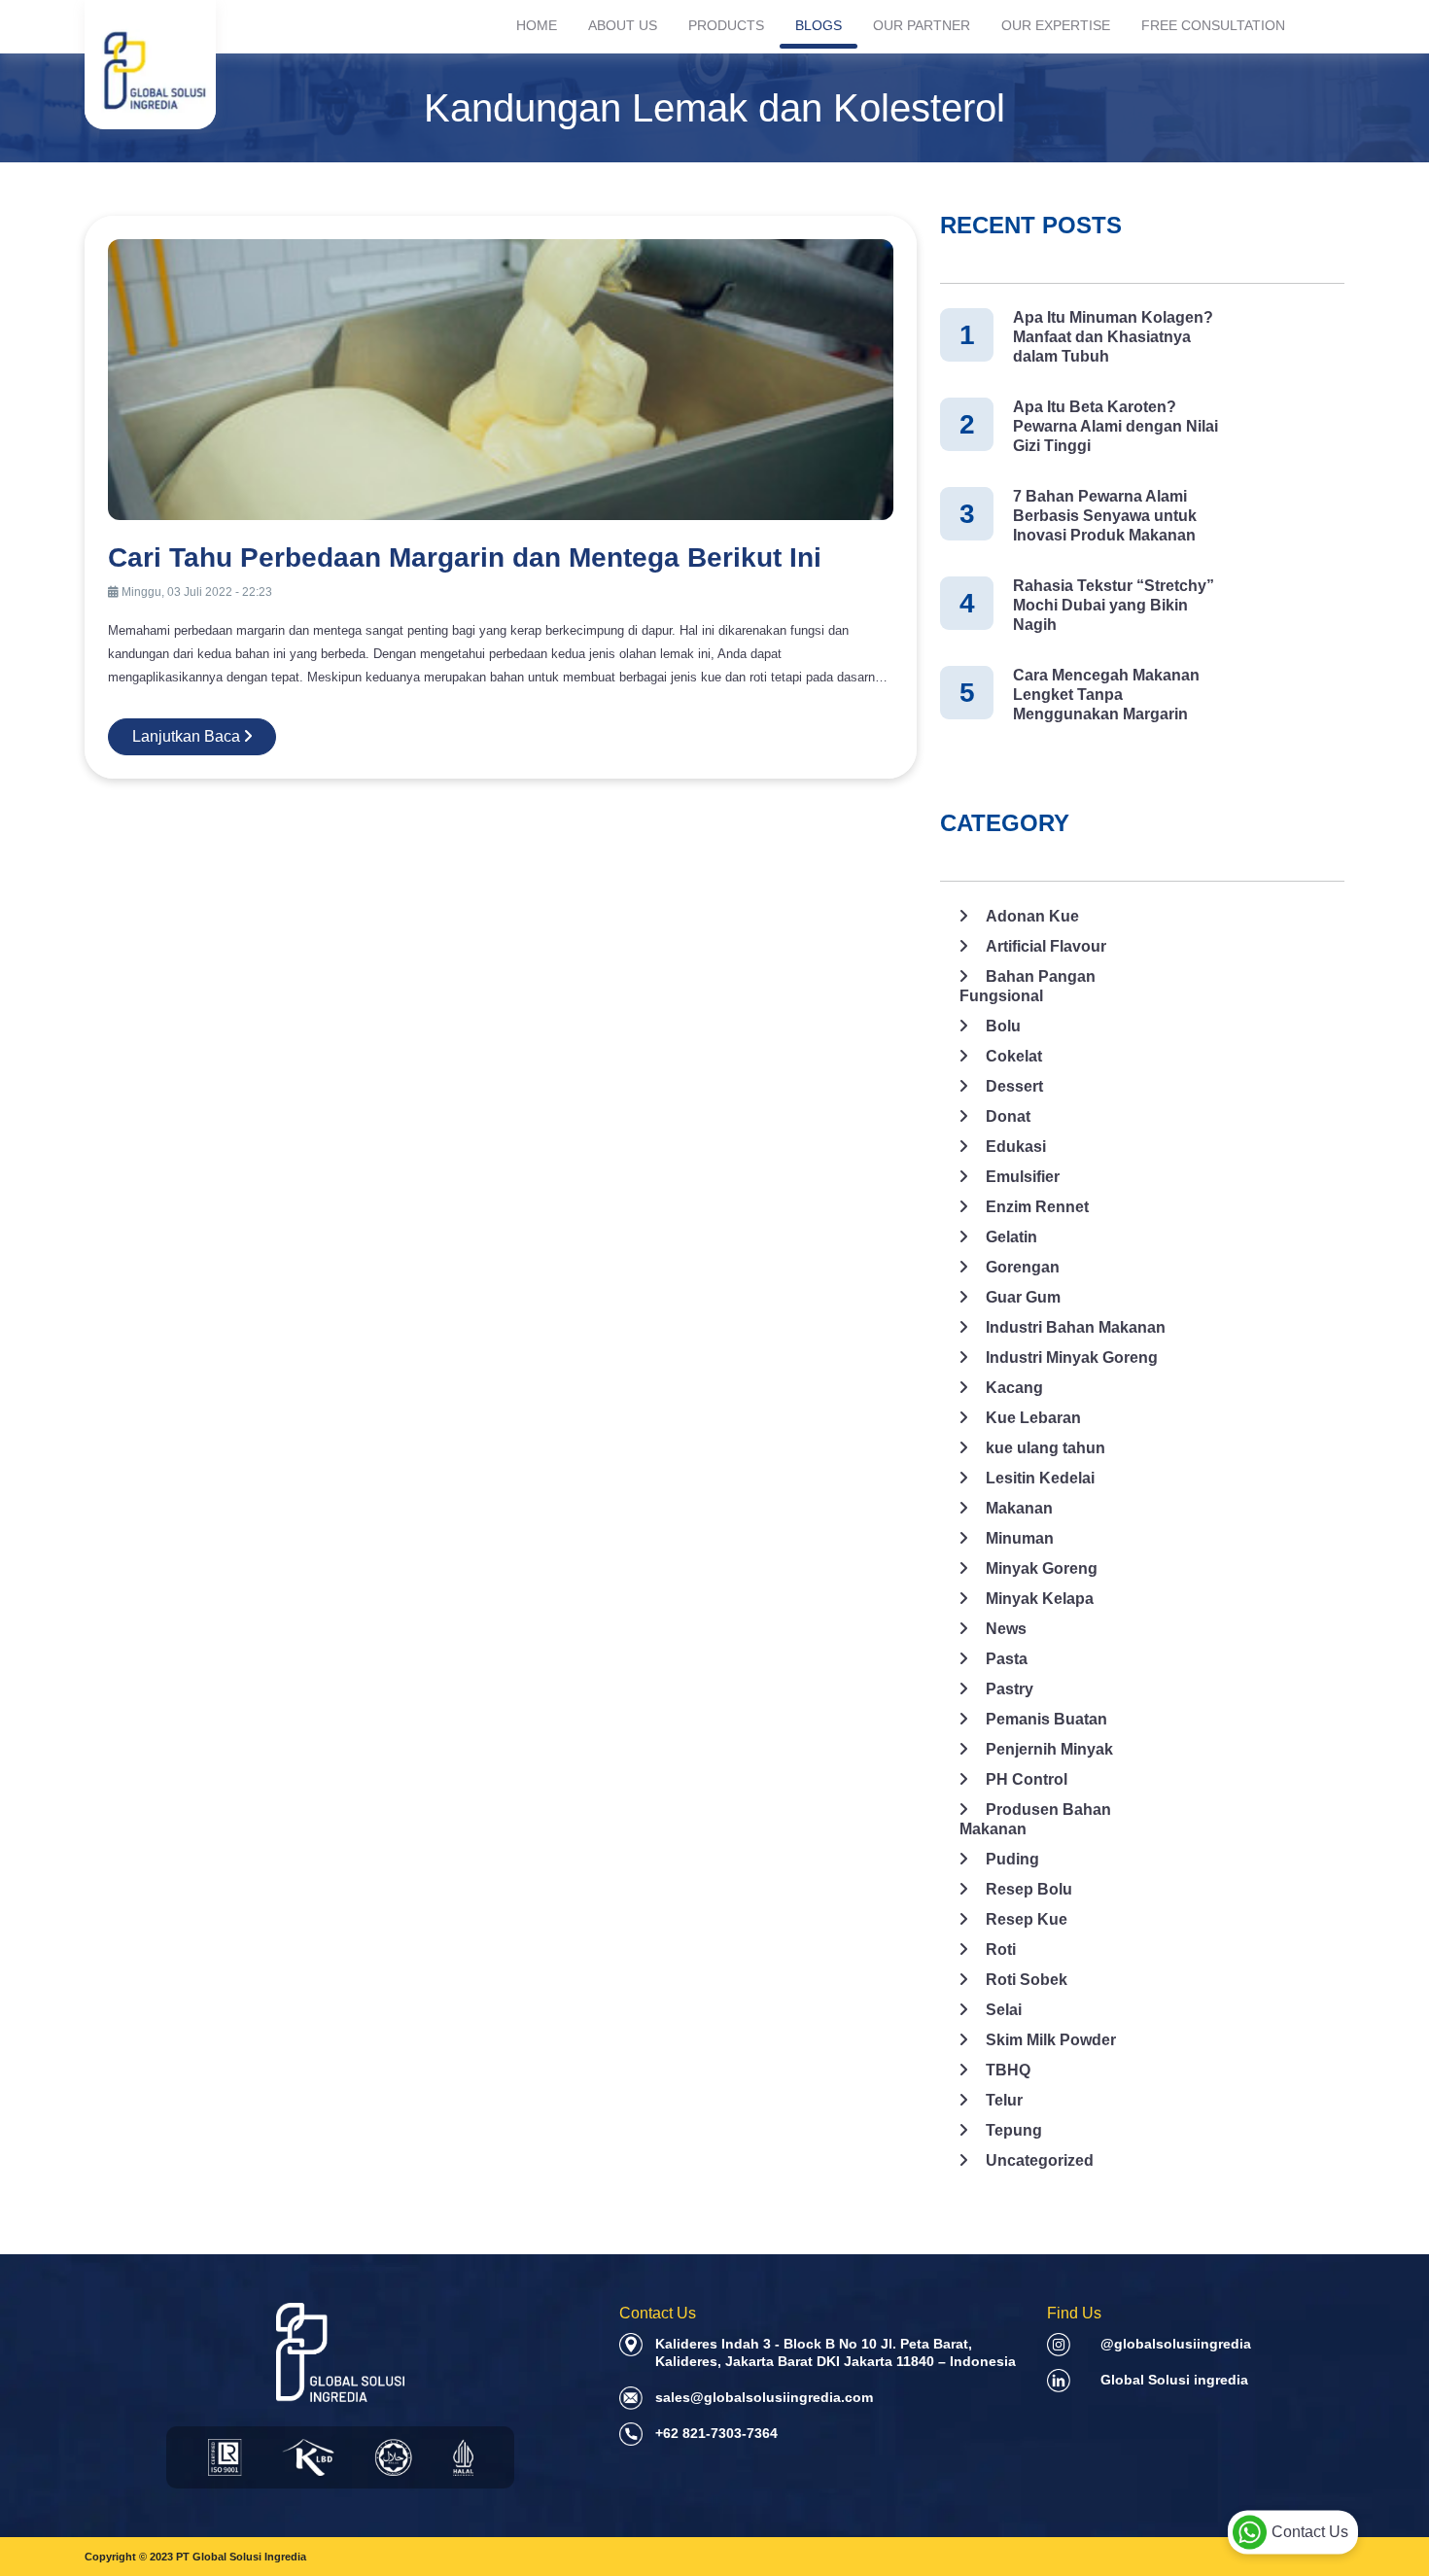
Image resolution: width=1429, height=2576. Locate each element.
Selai (1004, 2010)
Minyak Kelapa (1040, 1599)
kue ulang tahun (1046, 1448)
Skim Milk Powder (1051, 2040)
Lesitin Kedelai (1040, 1478)
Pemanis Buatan (1046, 1719)
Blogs (819, 25)
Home (537, 25)
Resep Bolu (1029, 1889)
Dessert (1014, 1086)
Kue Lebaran (1033, 1418)
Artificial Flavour (1046, 946)
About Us (623, 25)
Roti (1001, 1949)
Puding (1012, 1859)
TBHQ (1008, 2070)
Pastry (1010, 1689)
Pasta (1007, 1659)
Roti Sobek (1027, 1980)
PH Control (1027, 1779)
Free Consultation (1213, 25)
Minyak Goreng (1042, 1568)
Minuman (1020, 1538)
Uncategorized (1040, 2160)
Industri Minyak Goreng (1072, 1358)
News (1006, 1629)
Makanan (1019, 1508)
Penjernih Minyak (1049, 1749)
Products (726, 25)
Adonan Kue (1032, 916)
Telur (1004, 2100)
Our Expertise (1056, 25)
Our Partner (922, 25)
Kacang (1014, 1388)
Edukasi (1016, 1147)
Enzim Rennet (1037, 1207)
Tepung (1014, 2130)
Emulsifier (1023, 1177)
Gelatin (1011, 1237)
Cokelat (1014, 1056)
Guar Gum (1023, 1297)
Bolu (1003, 1026)
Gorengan (1023, 1267)
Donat (1008, 1116)
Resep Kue (1027, 1919)
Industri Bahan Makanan (1076, 1327)
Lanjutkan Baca (188, 736)
